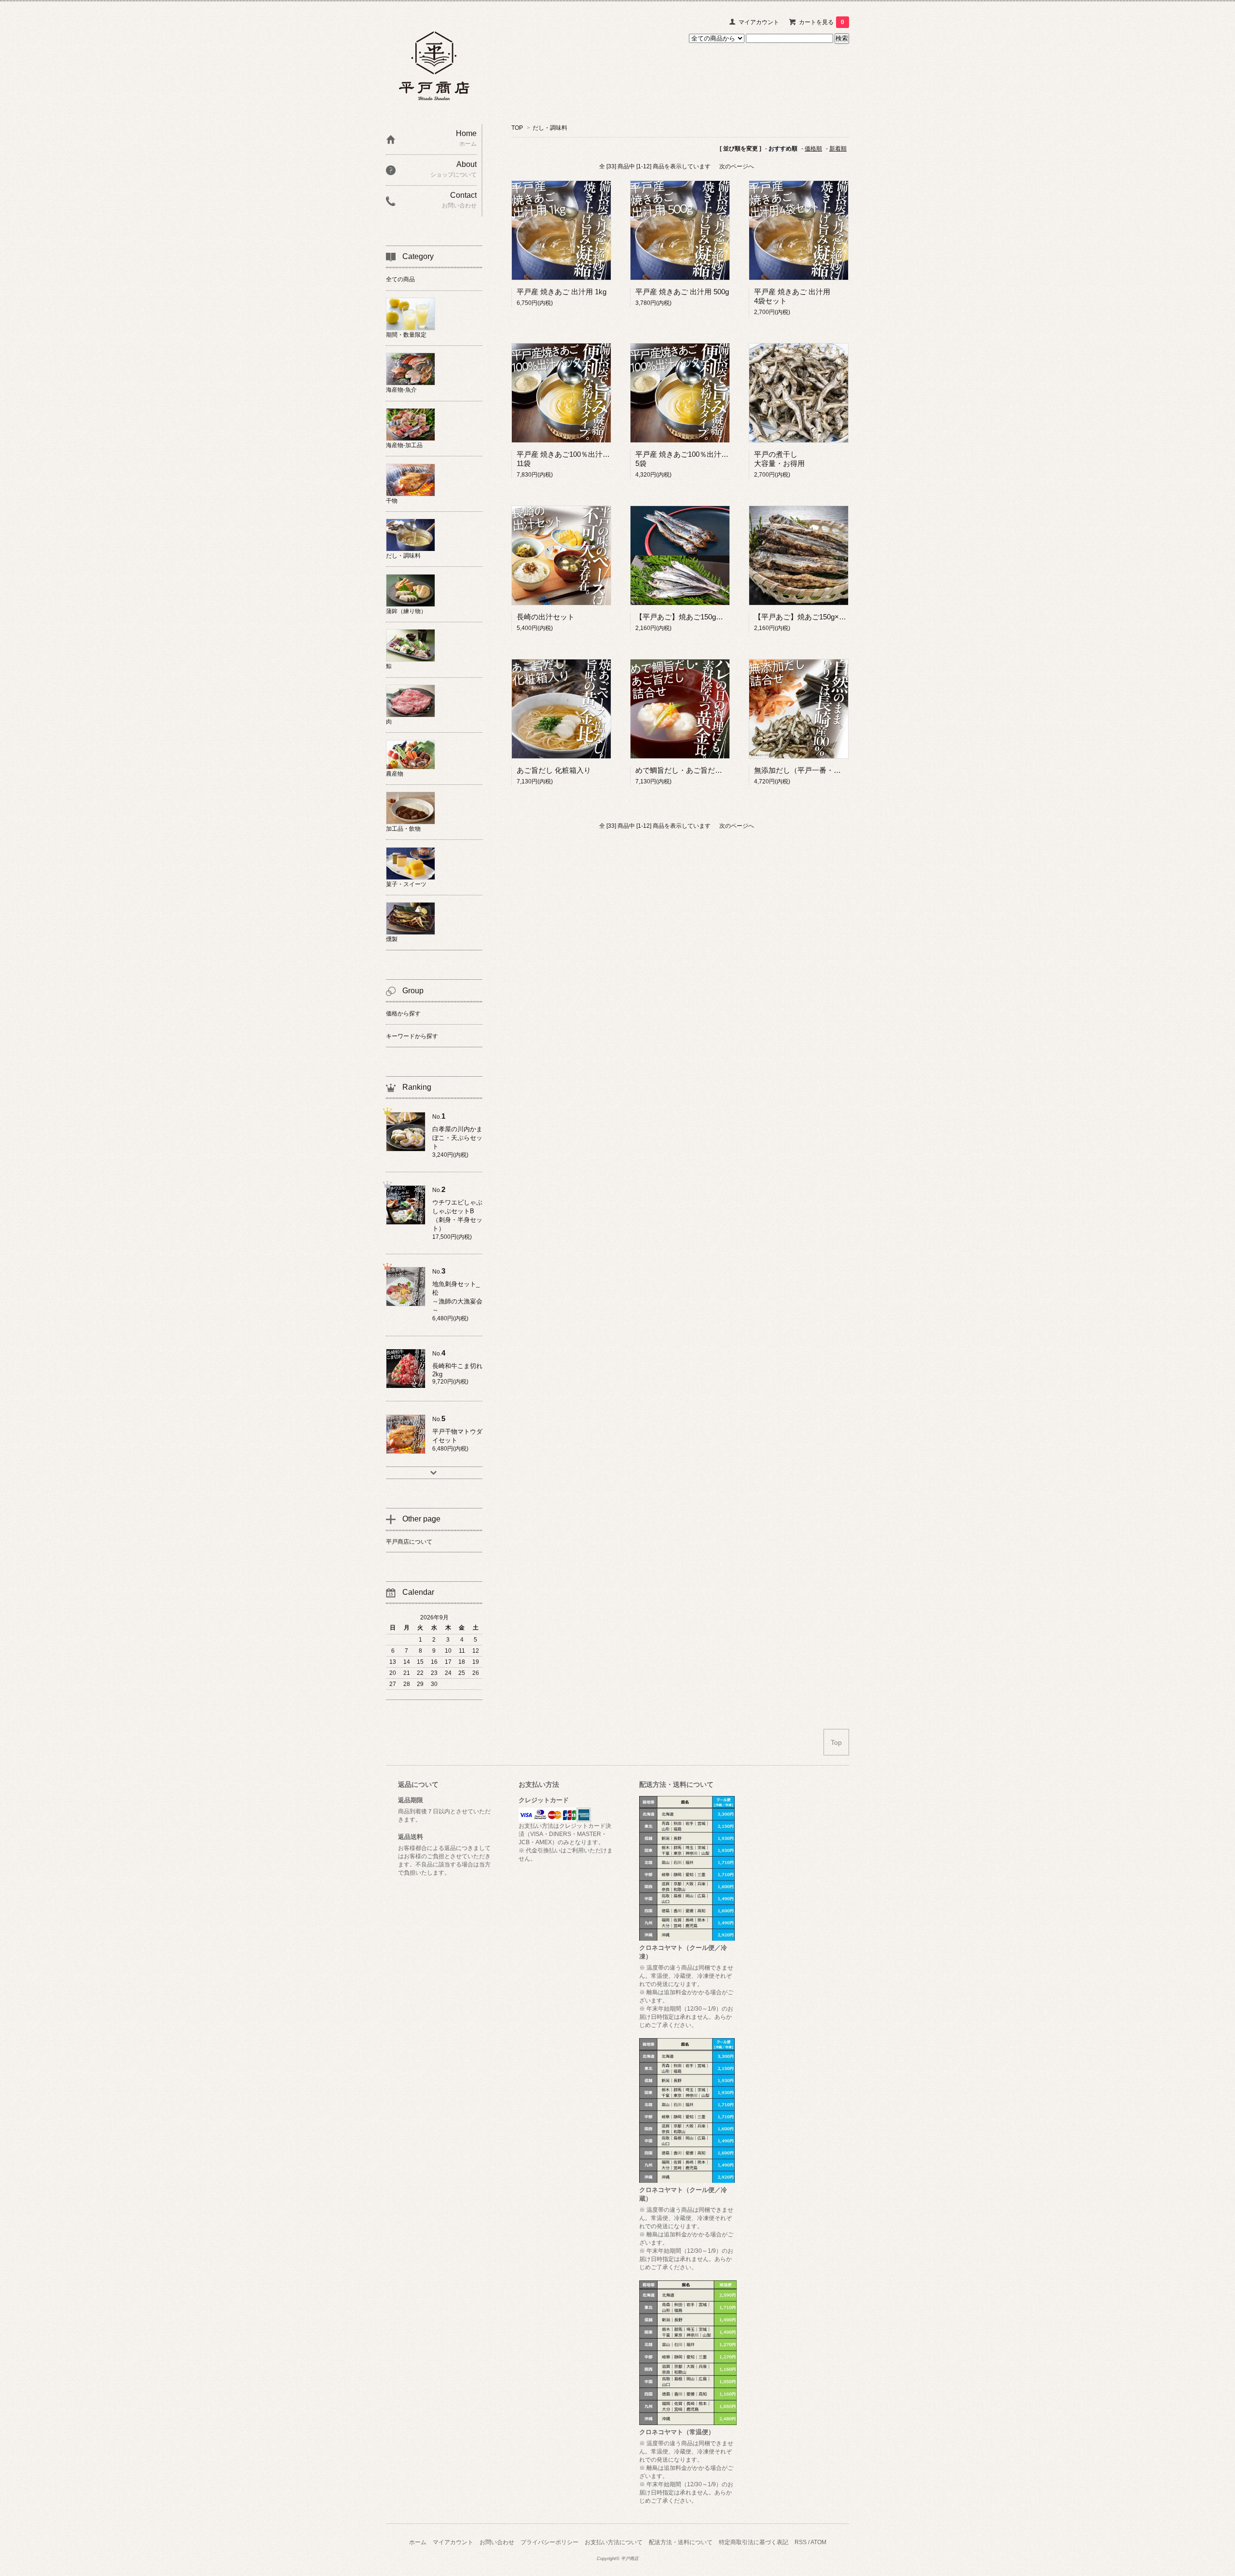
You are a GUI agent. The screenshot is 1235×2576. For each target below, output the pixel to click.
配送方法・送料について (681, 2542)
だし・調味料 (550, 128)
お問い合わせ (497, 2542)
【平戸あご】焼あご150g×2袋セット (813, 617)
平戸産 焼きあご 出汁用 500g (682, 292)
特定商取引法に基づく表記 (754, 2542)
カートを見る (822, 22)
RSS (801, 2542)
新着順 (838, 149)
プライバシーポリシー (549, 2542)
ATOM (818, 2542)
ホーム (418, 2542)
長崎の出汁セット (546, 617)
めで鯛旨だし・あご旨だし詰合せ (690, 770)
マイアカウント (759, 22)
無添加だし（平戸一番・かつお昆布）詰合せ (826, 770)
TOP (517, 128)
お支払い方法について (614, 2542)
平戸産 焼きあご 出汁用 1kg (562, 292)
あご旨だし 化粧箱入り (554, 770)
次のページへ (737, 166)
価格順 (813, 149)
